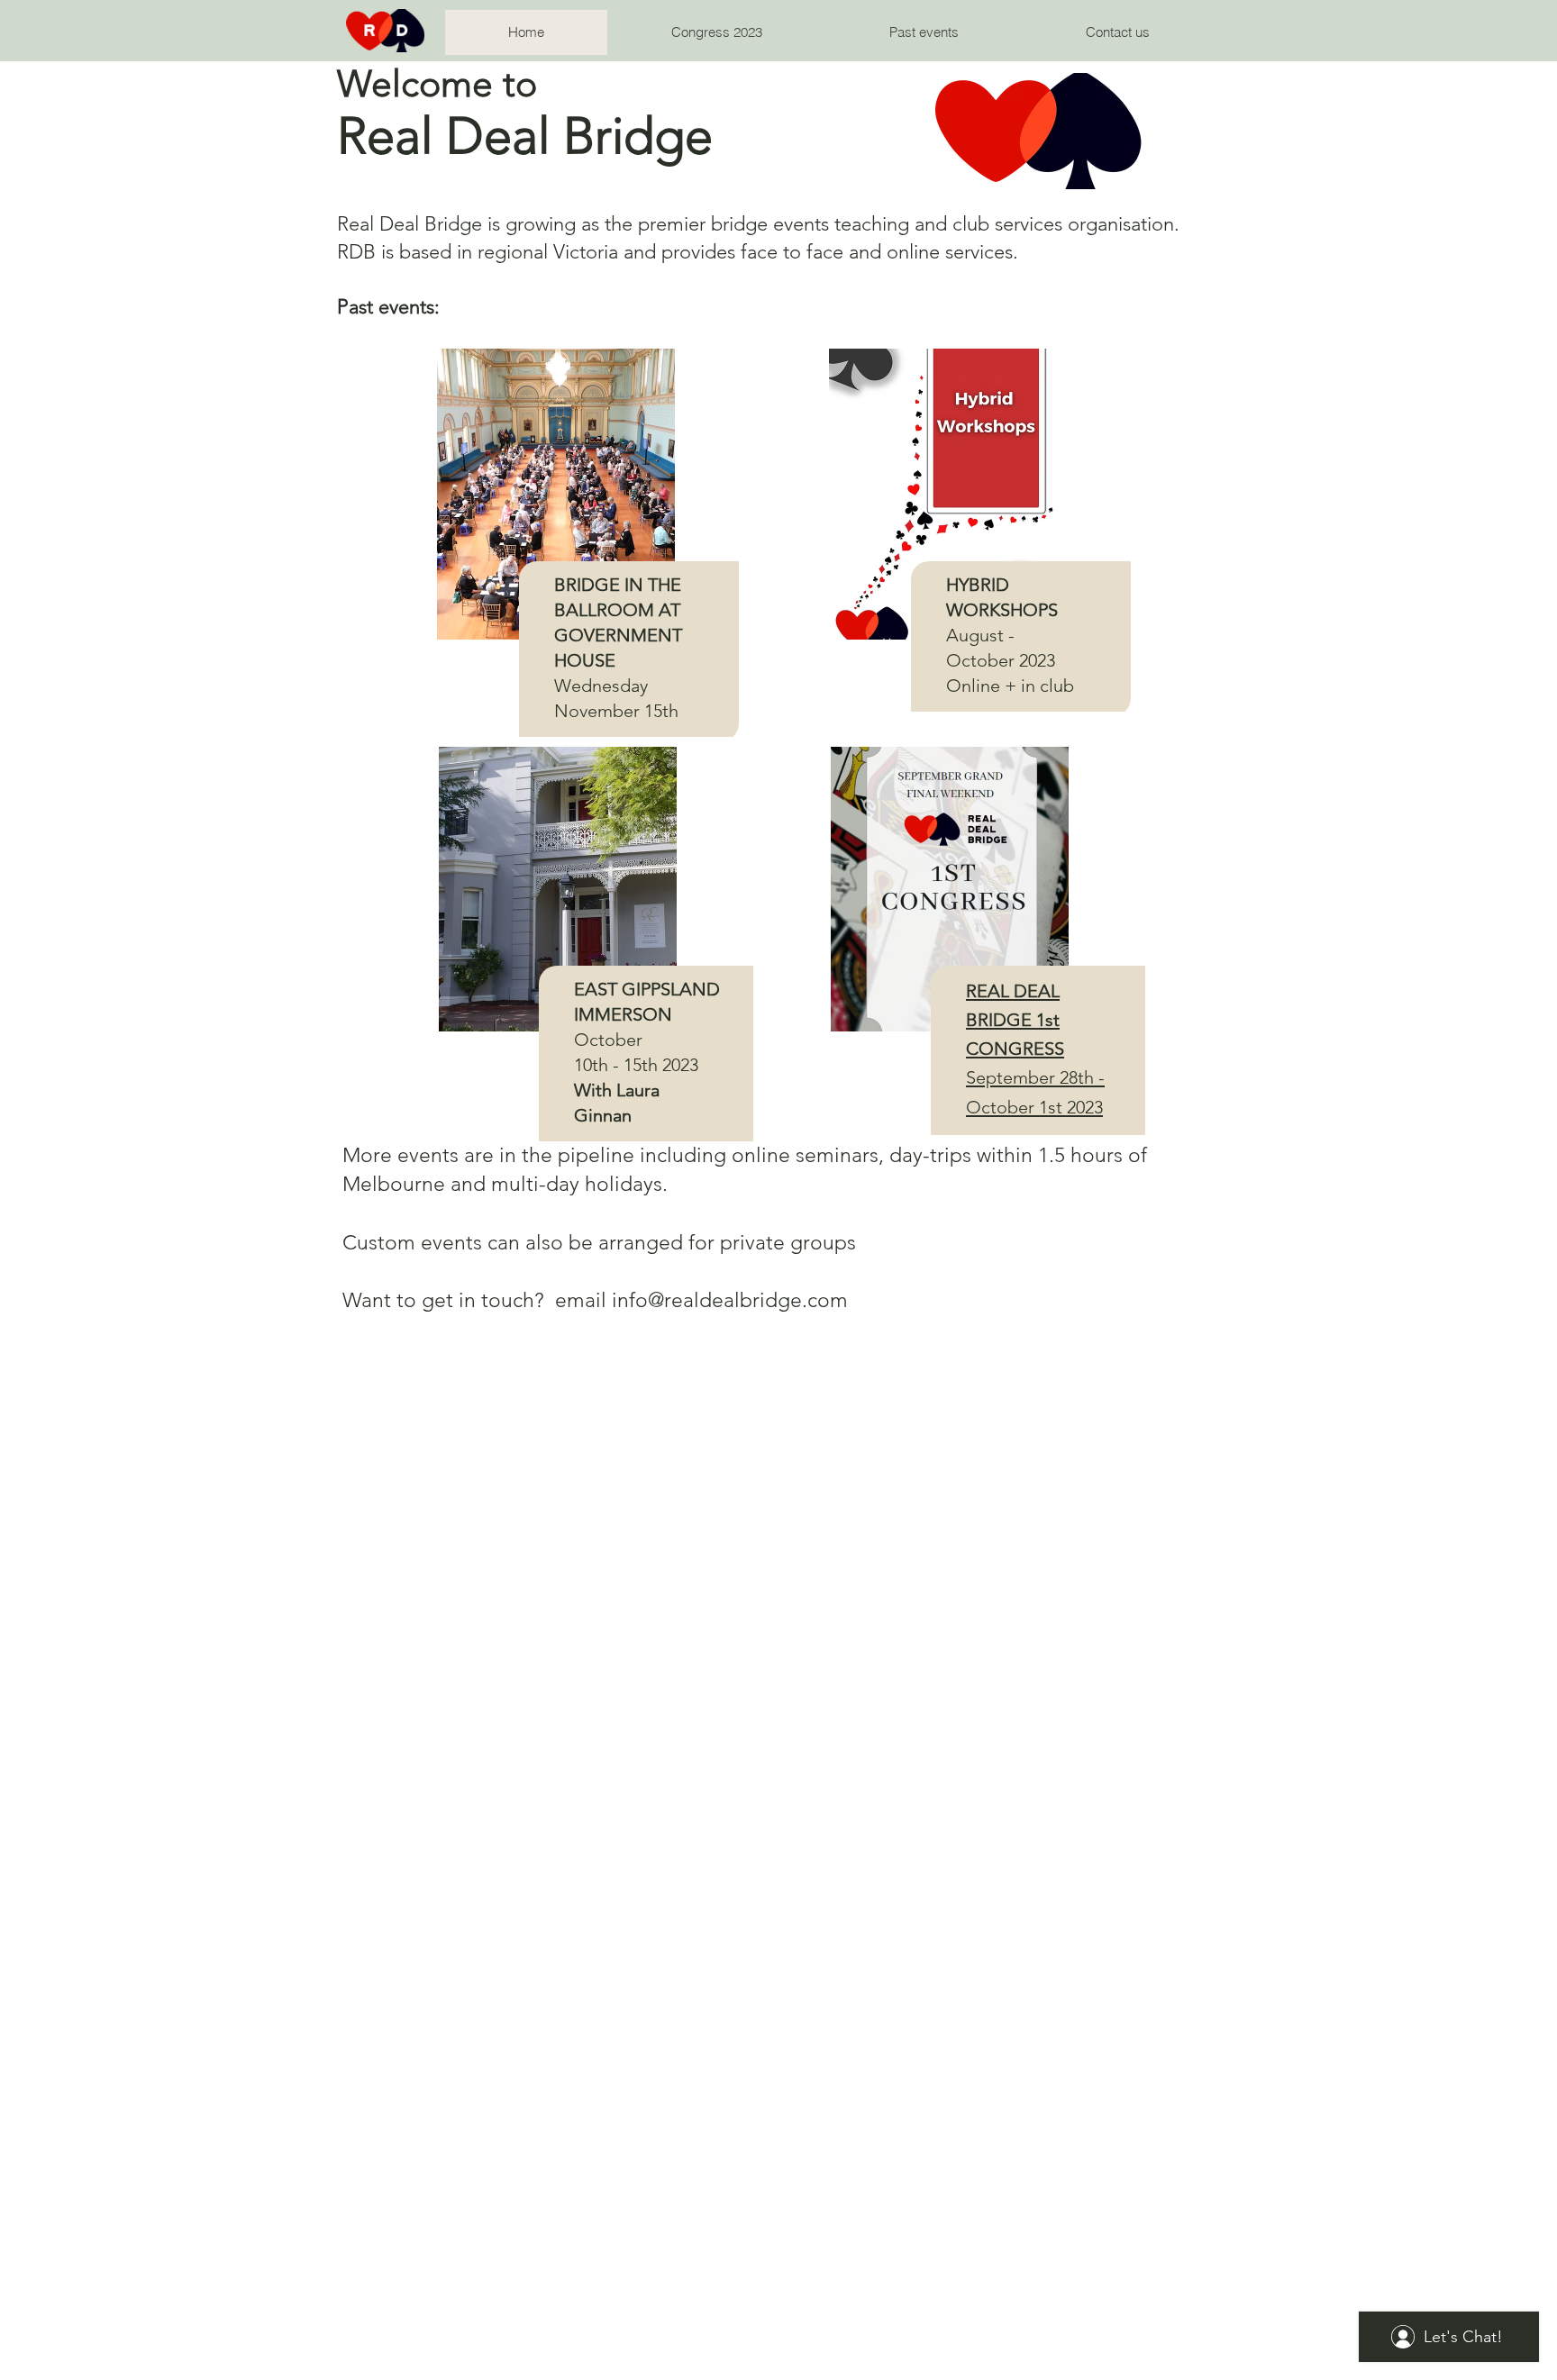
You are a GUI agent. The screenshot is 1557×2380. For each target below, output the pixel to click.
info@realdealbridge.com (730, 1300)
